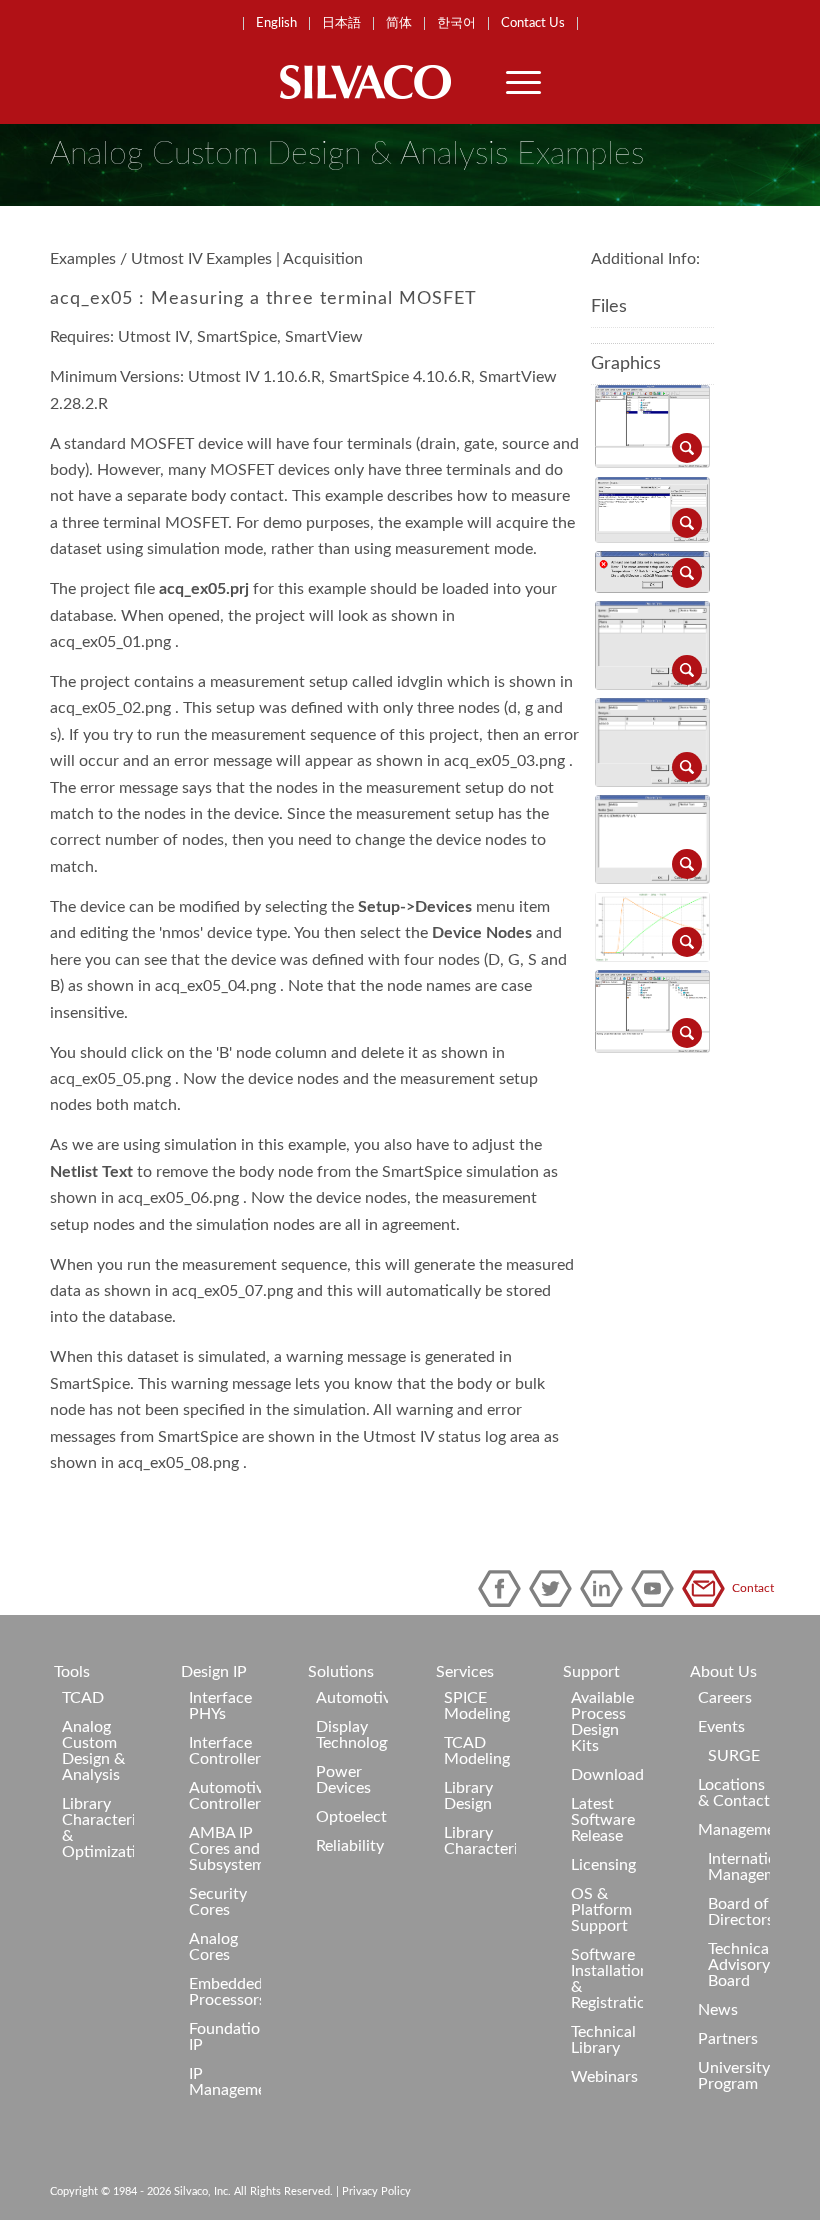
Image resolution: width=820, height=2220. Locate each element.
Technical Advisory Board (739, 1965)
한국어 (456, 23)
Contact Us (533, 23)
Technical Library (603, 2040)
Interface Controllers (225, 1751)
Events (721, 1727)
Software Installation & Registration (607, 1979)
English (276, 23)
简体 (399, 23)
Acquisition (323, 259)
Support (591, 1672)
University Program (734, 2076)
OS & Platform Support (601, 1910)
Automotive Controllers (225, 1796)
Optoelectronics (352, 1817)
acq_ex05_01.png (110, 642)
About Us (723, 1672)
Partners (728, 2039)
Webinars (604, 2077)
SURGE (734, 1756)
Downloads (607, 1775)
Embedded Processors (225, 1992)
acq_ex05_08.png (178, 1463)
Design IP (214, 1672)
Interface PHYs (220, 1706)
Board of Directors (739, 1912)
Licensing (603, 1865)
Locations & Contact (734, 1793)
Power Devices (343, 1780)
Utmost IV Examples (201, 259)
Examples (83, 259)
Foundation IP (225, 2037)
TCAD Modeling (477, 1751)
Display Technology (352, 1735)
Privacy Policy (376, 2191)
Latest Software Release (603, 1820)
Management (734, 1830)
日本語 (341, 23)
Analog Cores (213, 1947)
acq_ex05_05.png (110, 1079)
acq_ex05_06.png (178, 1198)
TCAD (83, 1698)
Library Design (468, 1796)
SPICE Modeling (477, 1706)
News (718, 2010)
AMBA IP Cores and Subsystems (225, 1849)
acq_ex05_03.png (504, 761)
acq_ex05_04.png (215, 986)
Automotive (352, 1698)
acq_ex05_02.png (110, 708)
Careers (725, 1698)
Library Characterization (480, 1841)
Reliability (350, 1846)
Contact (707, 1588)
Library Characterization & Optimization (98, 1828)
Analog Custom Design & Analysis (93, 1751)
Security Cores (218, 1902)
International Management (739, 1867)
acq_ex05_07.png (232, 1291)
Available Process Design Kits (602, 1722)
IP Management (225, 2082)
